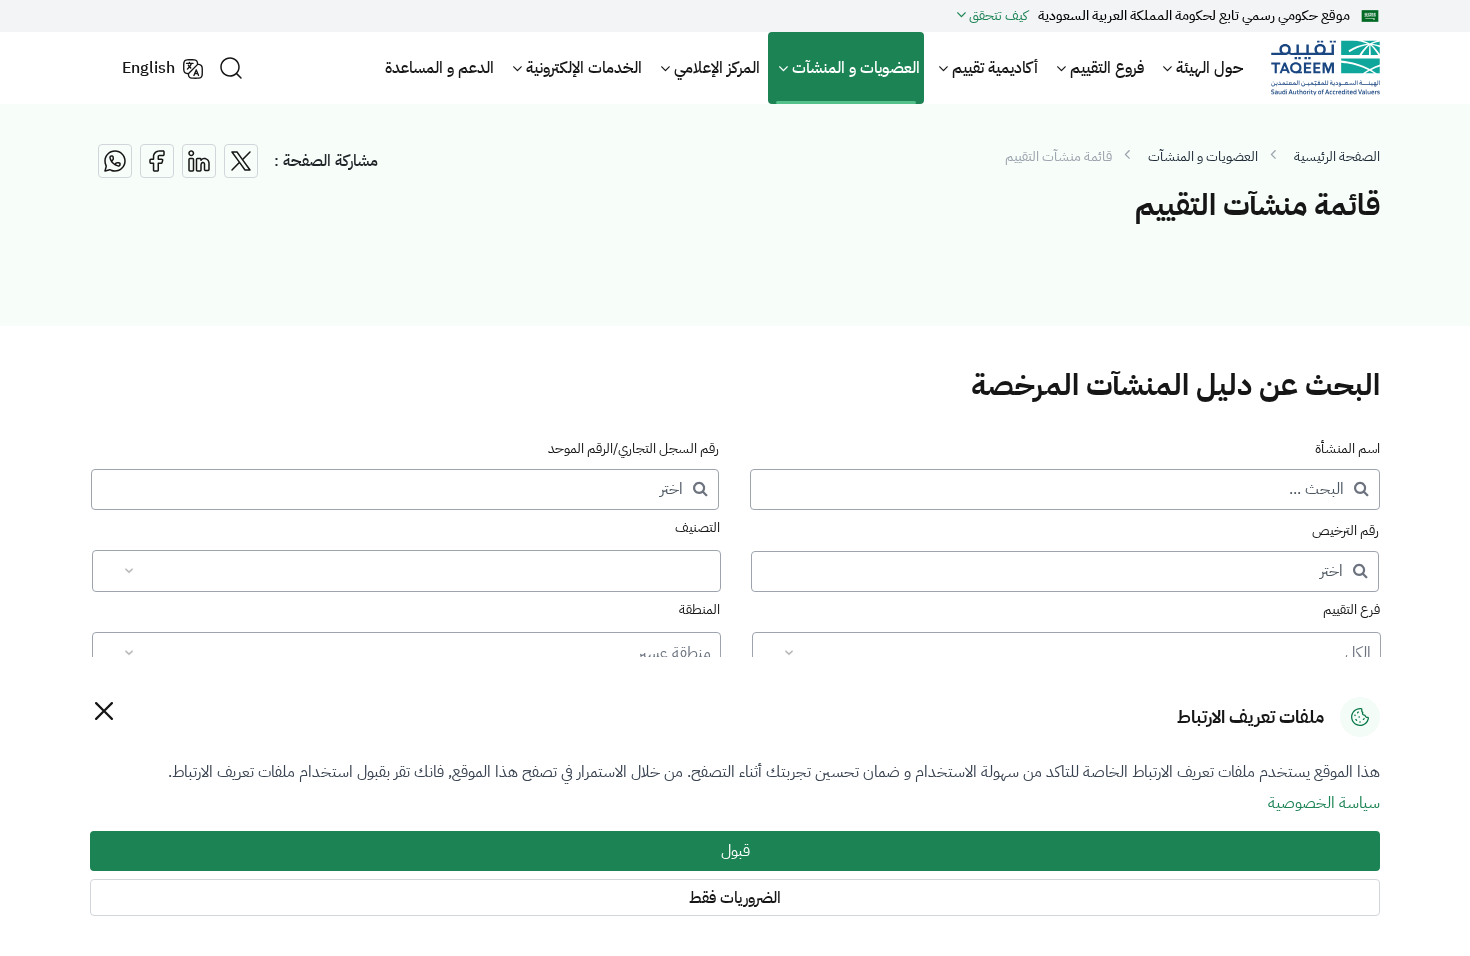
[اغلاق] (103, 710)
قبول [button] (735, 851)
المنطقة (699, 609)
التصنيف (697, 527)
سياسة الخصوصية (1324, 803)
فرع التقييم (1351, 609)
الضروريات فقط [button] (735, 898)
